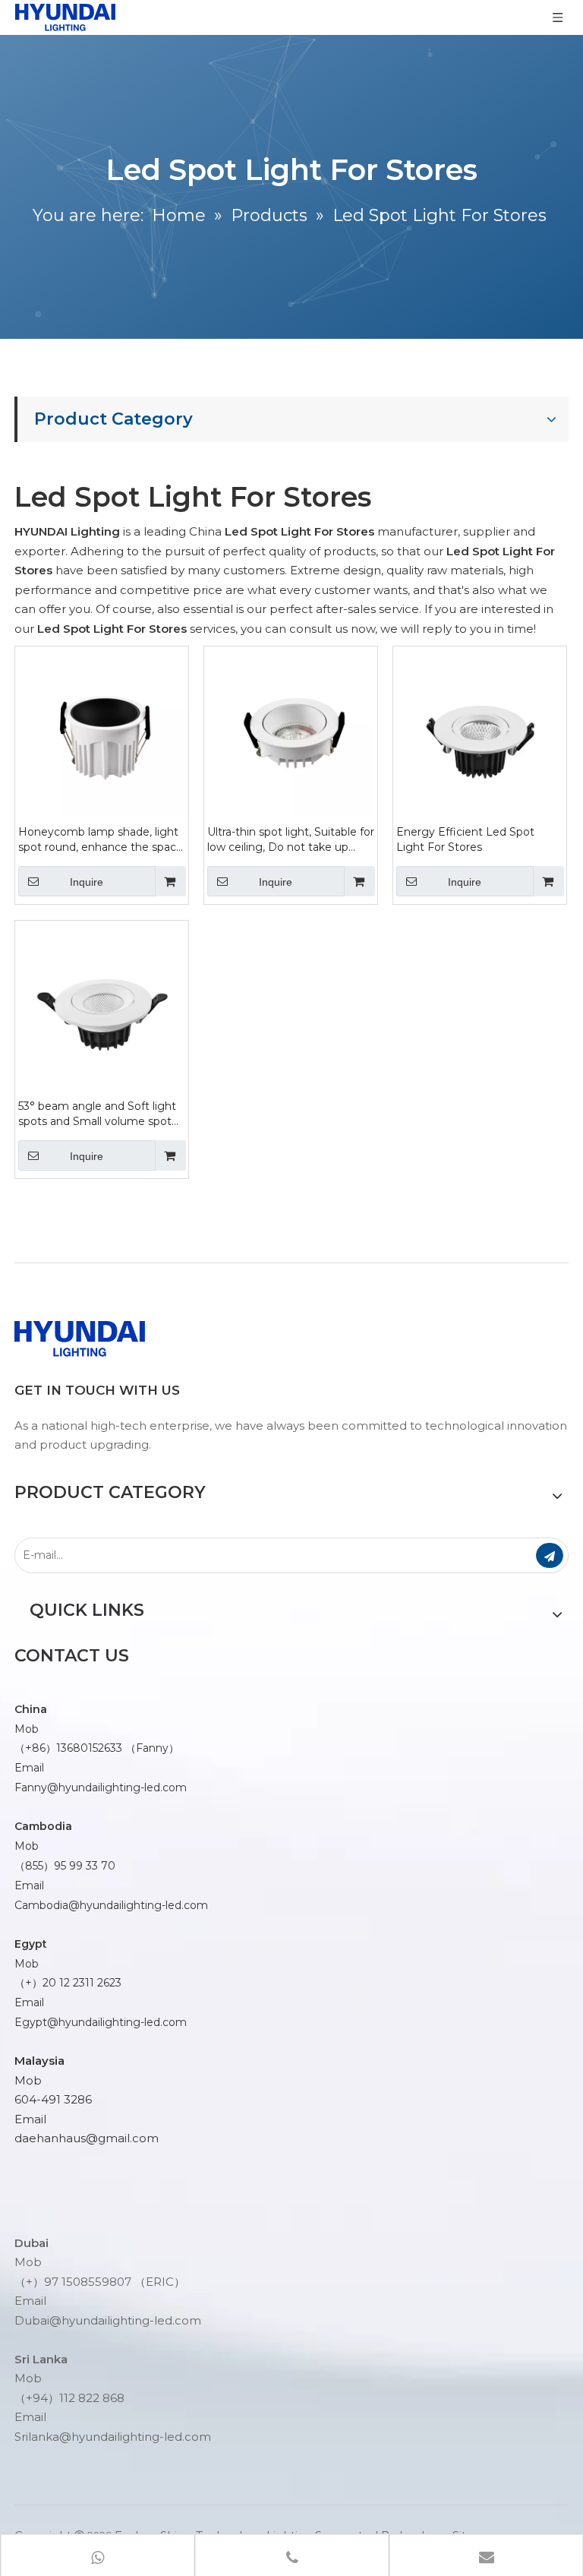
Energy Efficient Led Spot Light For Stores (465, 839)
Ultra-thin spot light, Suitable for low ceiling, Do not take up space (291, 840)
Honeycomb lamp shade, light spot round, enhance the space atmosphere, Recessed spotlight (101, 840)
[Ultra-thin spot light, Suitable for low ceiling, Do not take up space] (291, 732)
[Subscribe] (550, 1555)
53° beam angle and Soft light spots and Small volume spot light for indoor (97, 1114)
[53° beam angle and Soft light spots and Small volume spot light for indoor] (102, 1006)
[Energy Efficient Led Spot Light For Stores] (480, 732)
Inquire (87, 882)
